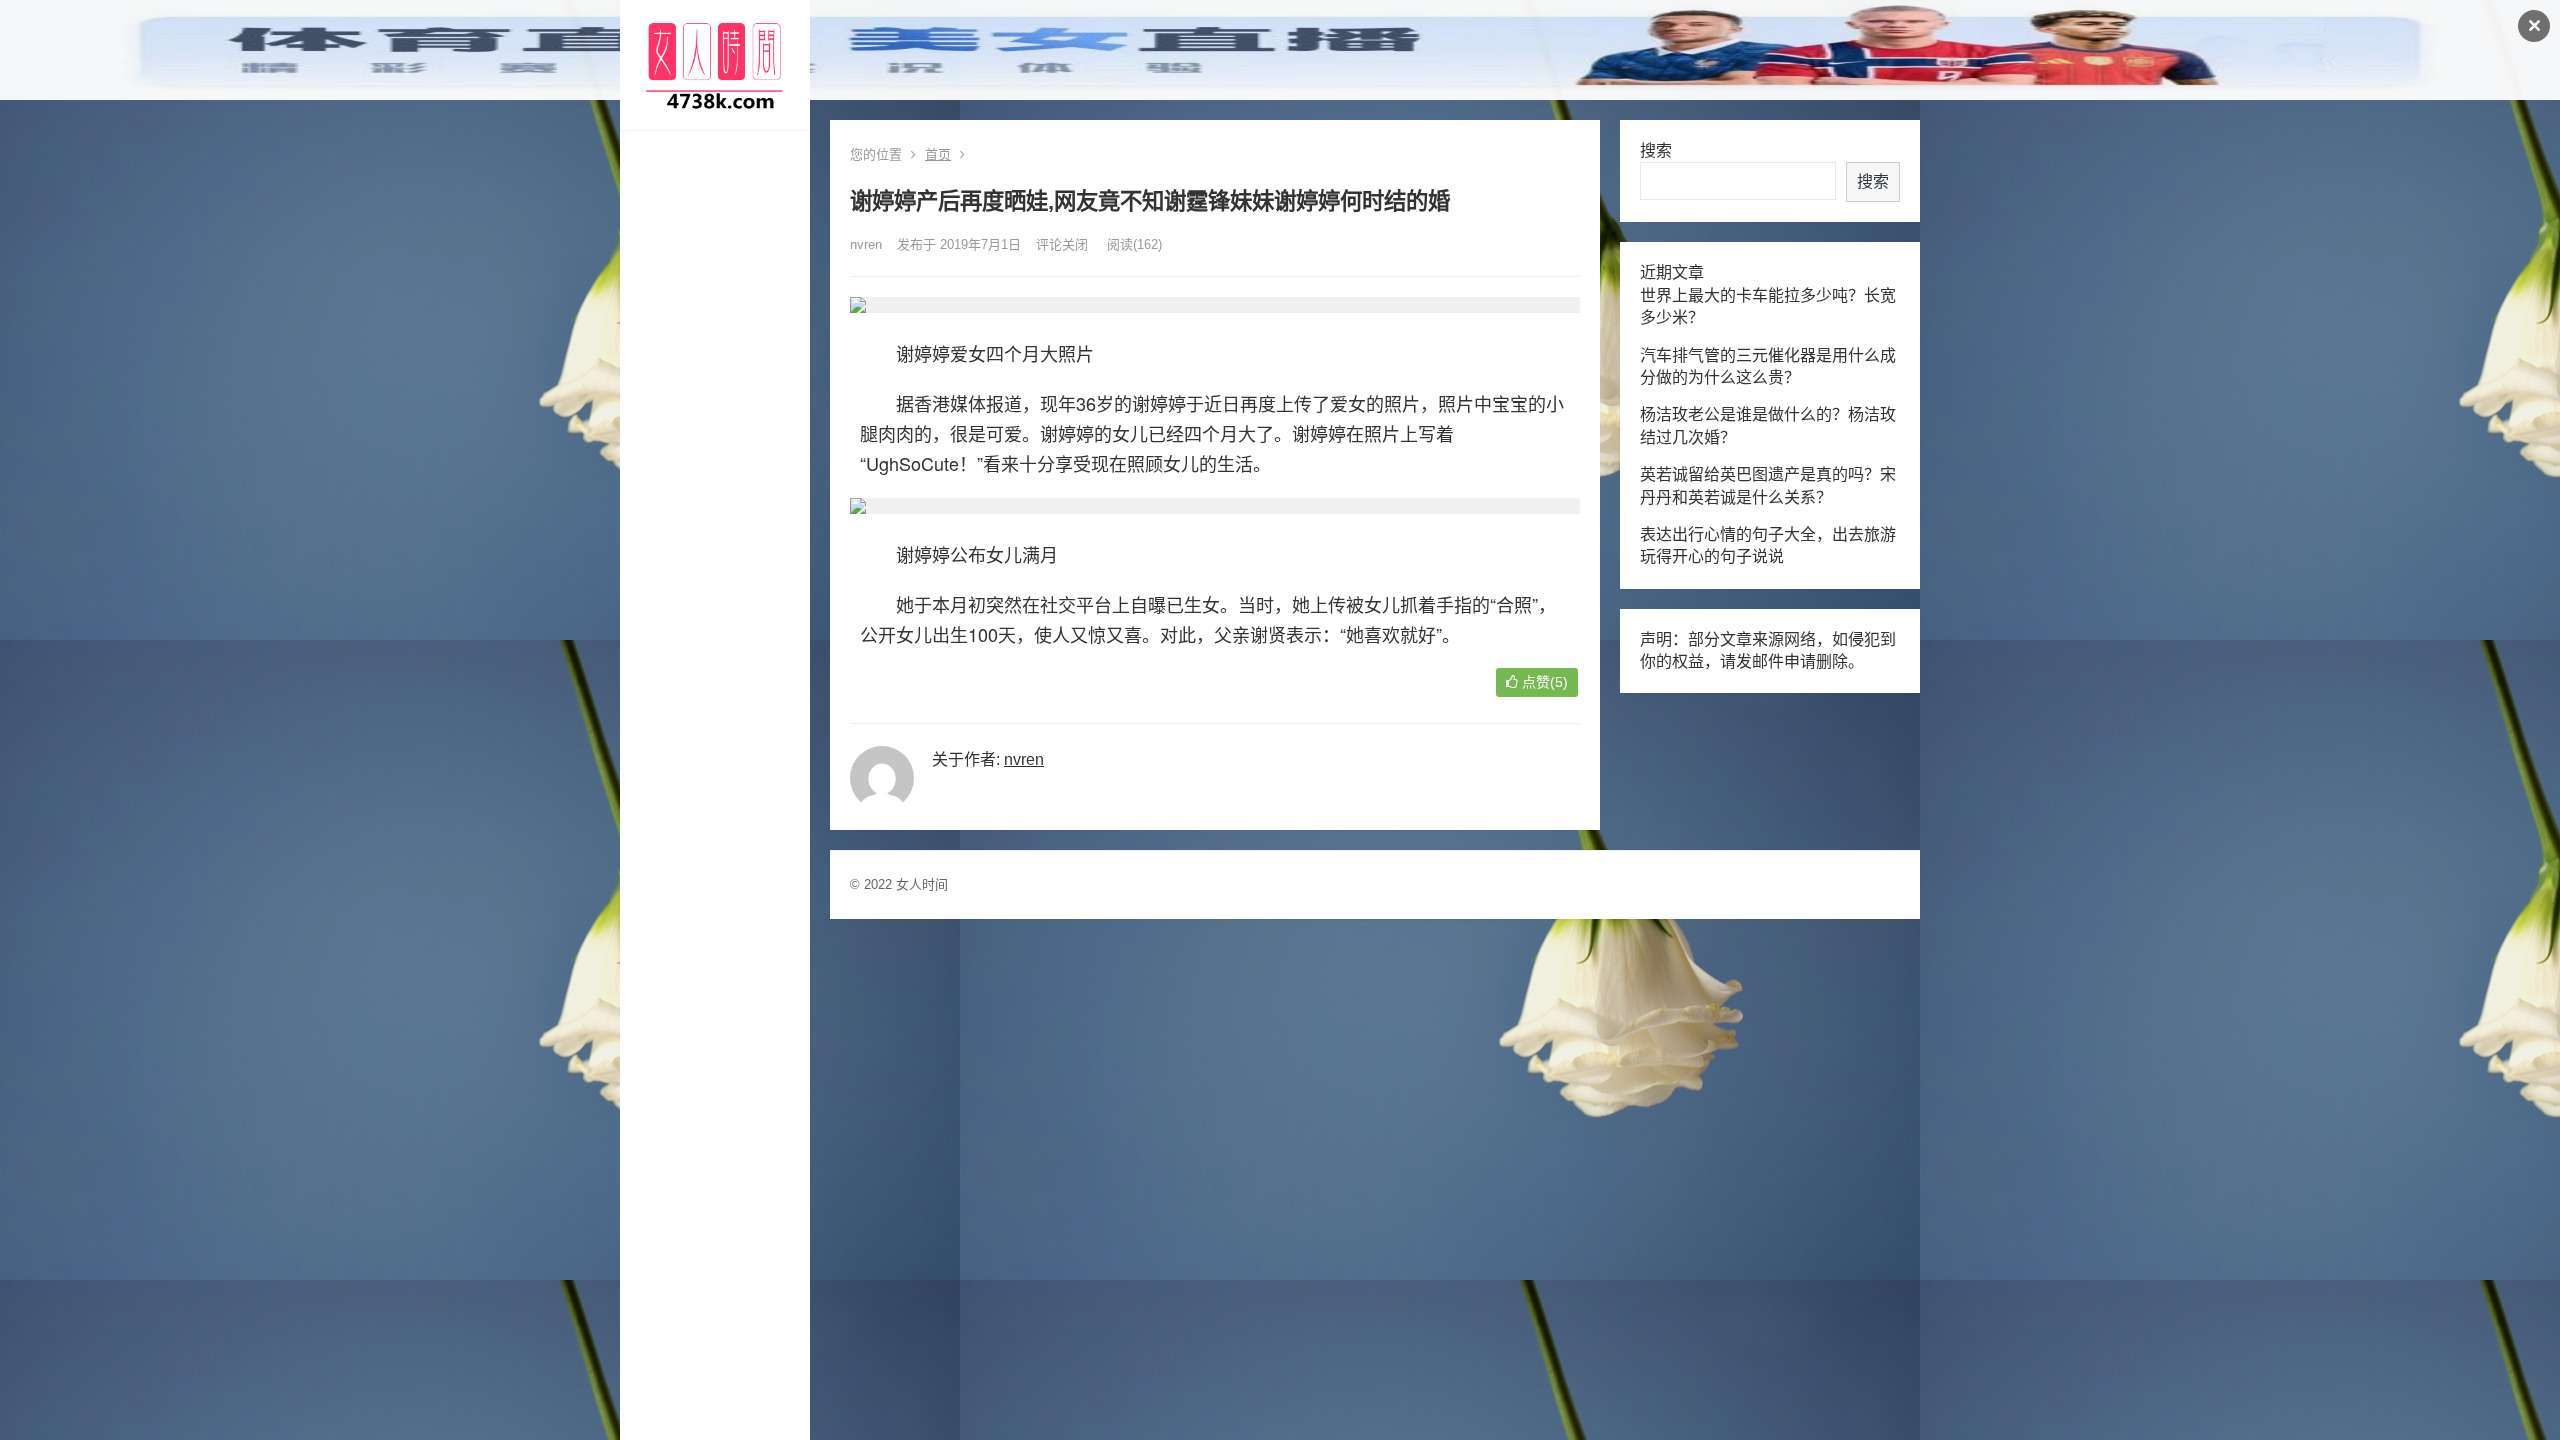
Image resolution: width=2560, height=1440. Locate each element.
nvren (866, 244)
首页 (938, 154)
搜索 (1656, 150)
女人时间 (922, 884)
